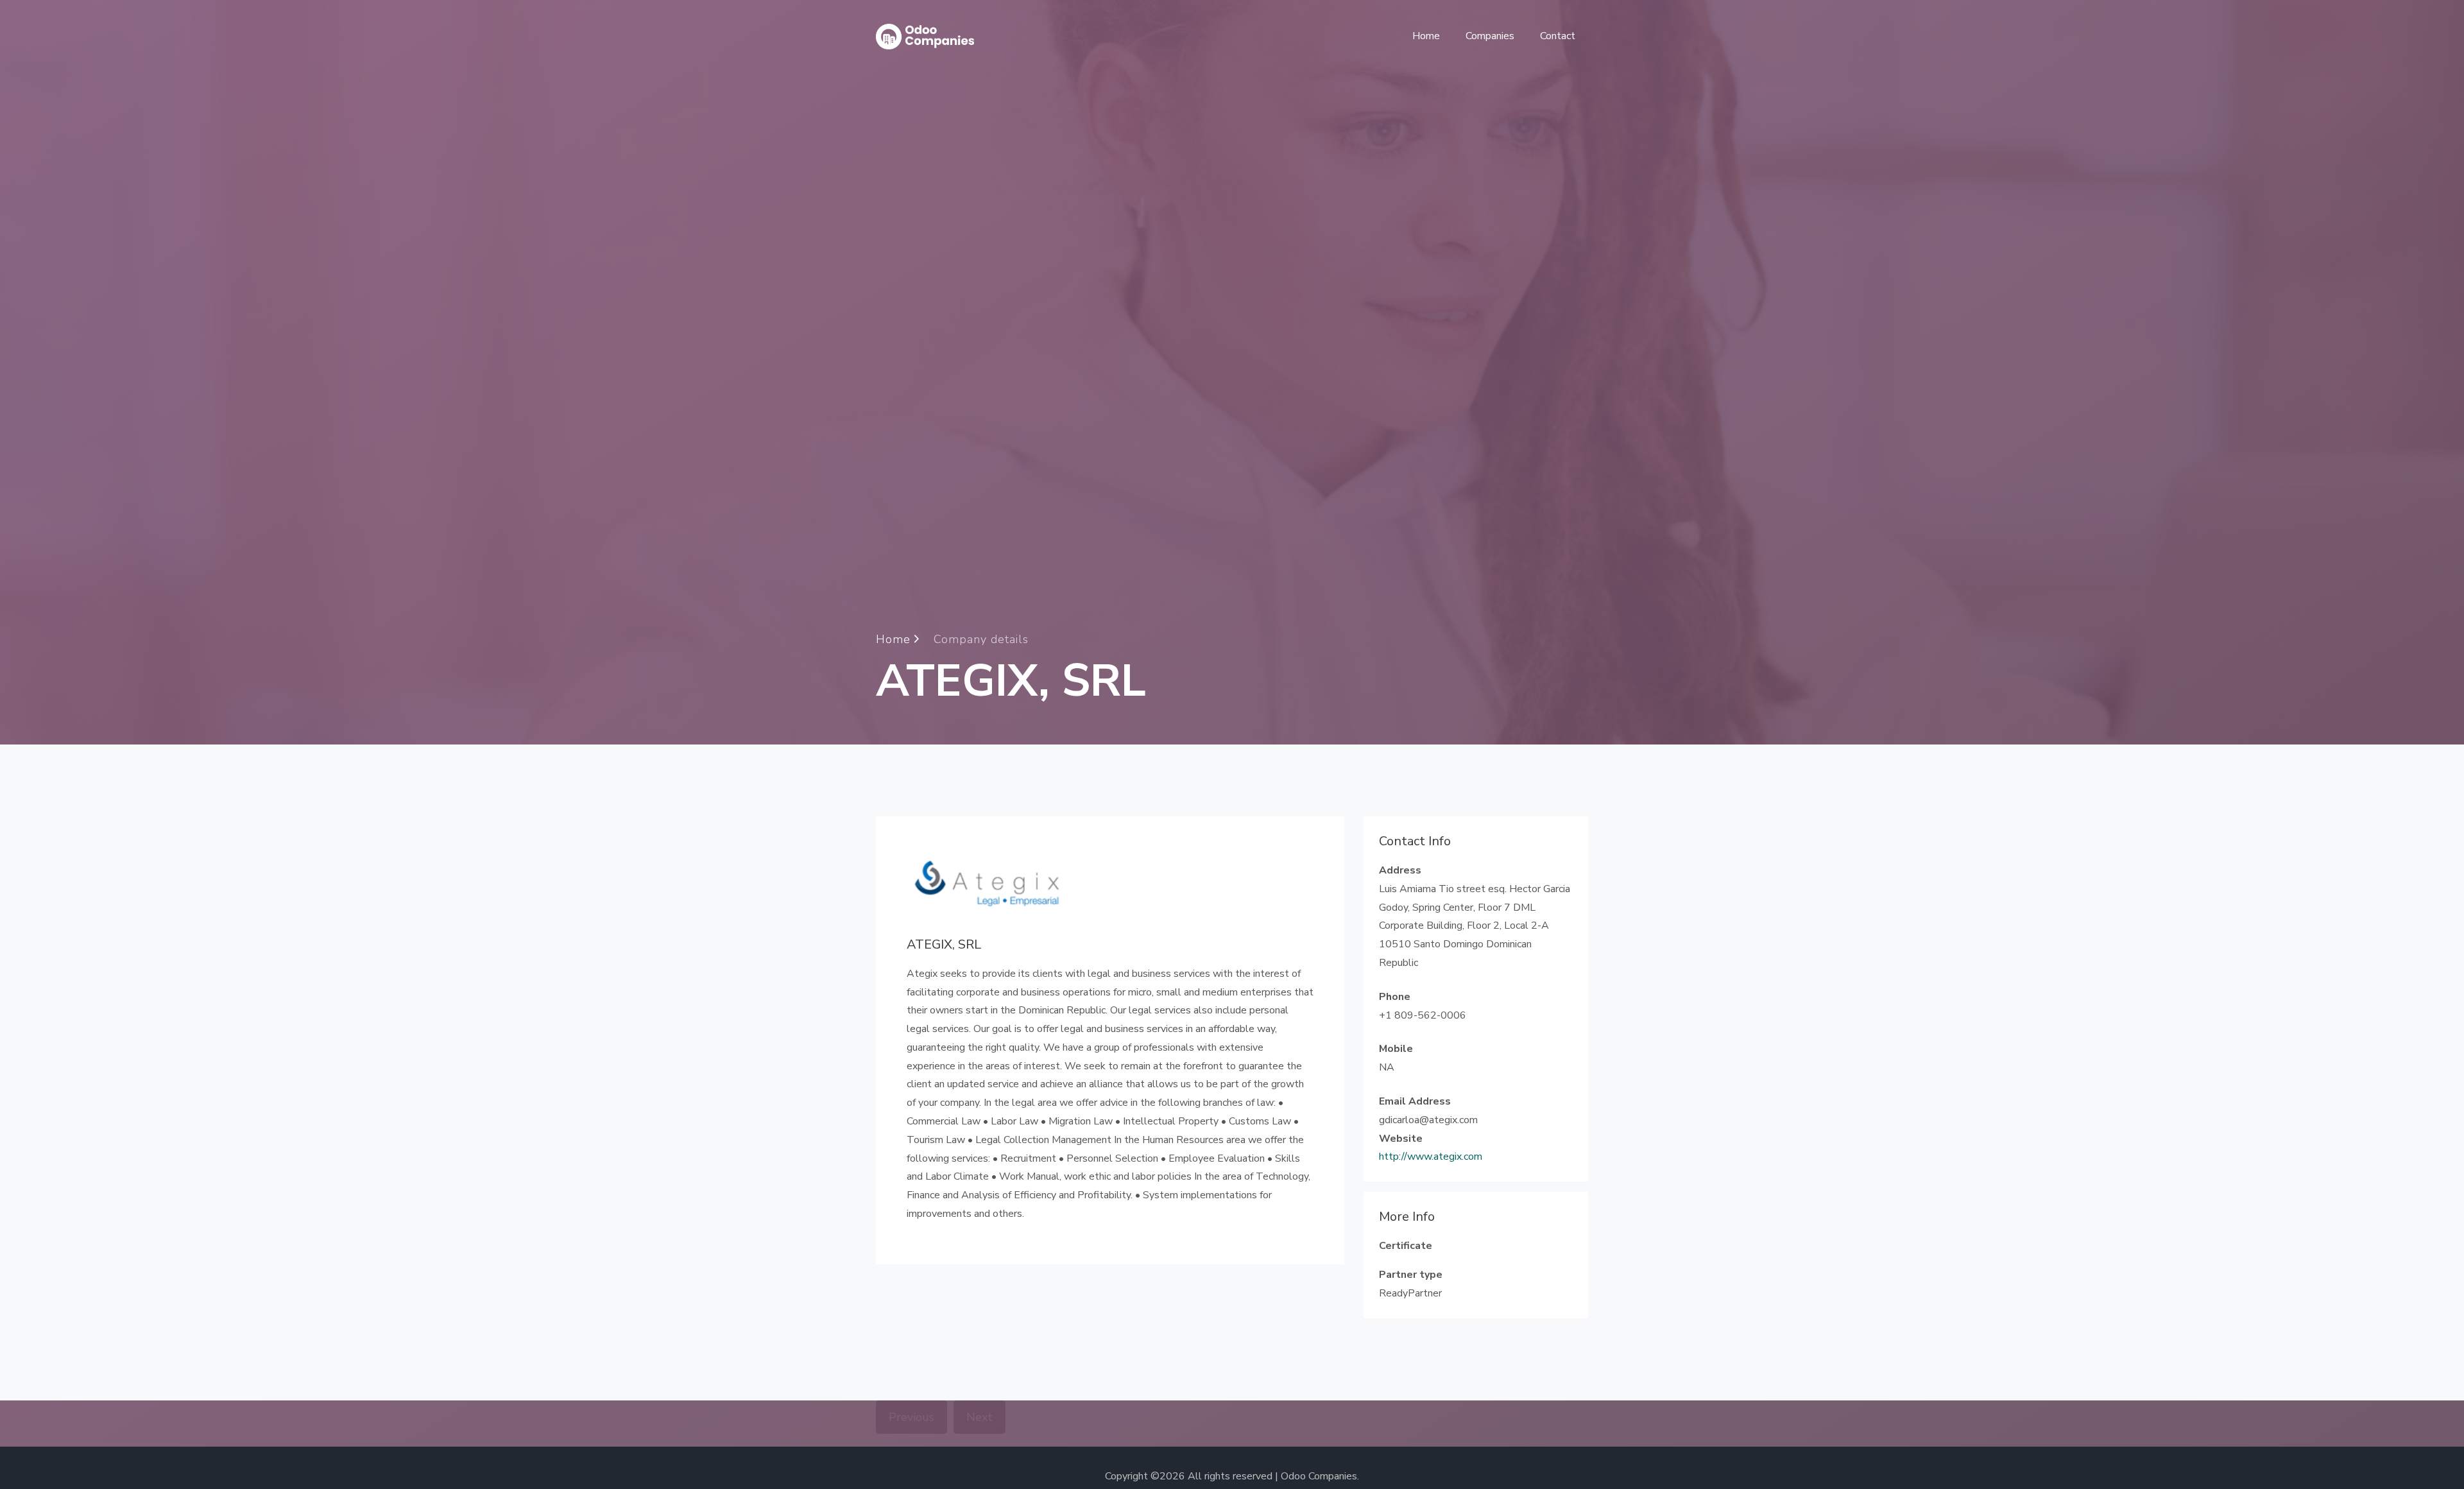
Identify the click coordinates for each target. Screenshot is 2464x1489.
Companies (1490, 36)
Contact (1558, 36)
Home (1426, 36)
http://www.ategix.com (1431, 1157)
